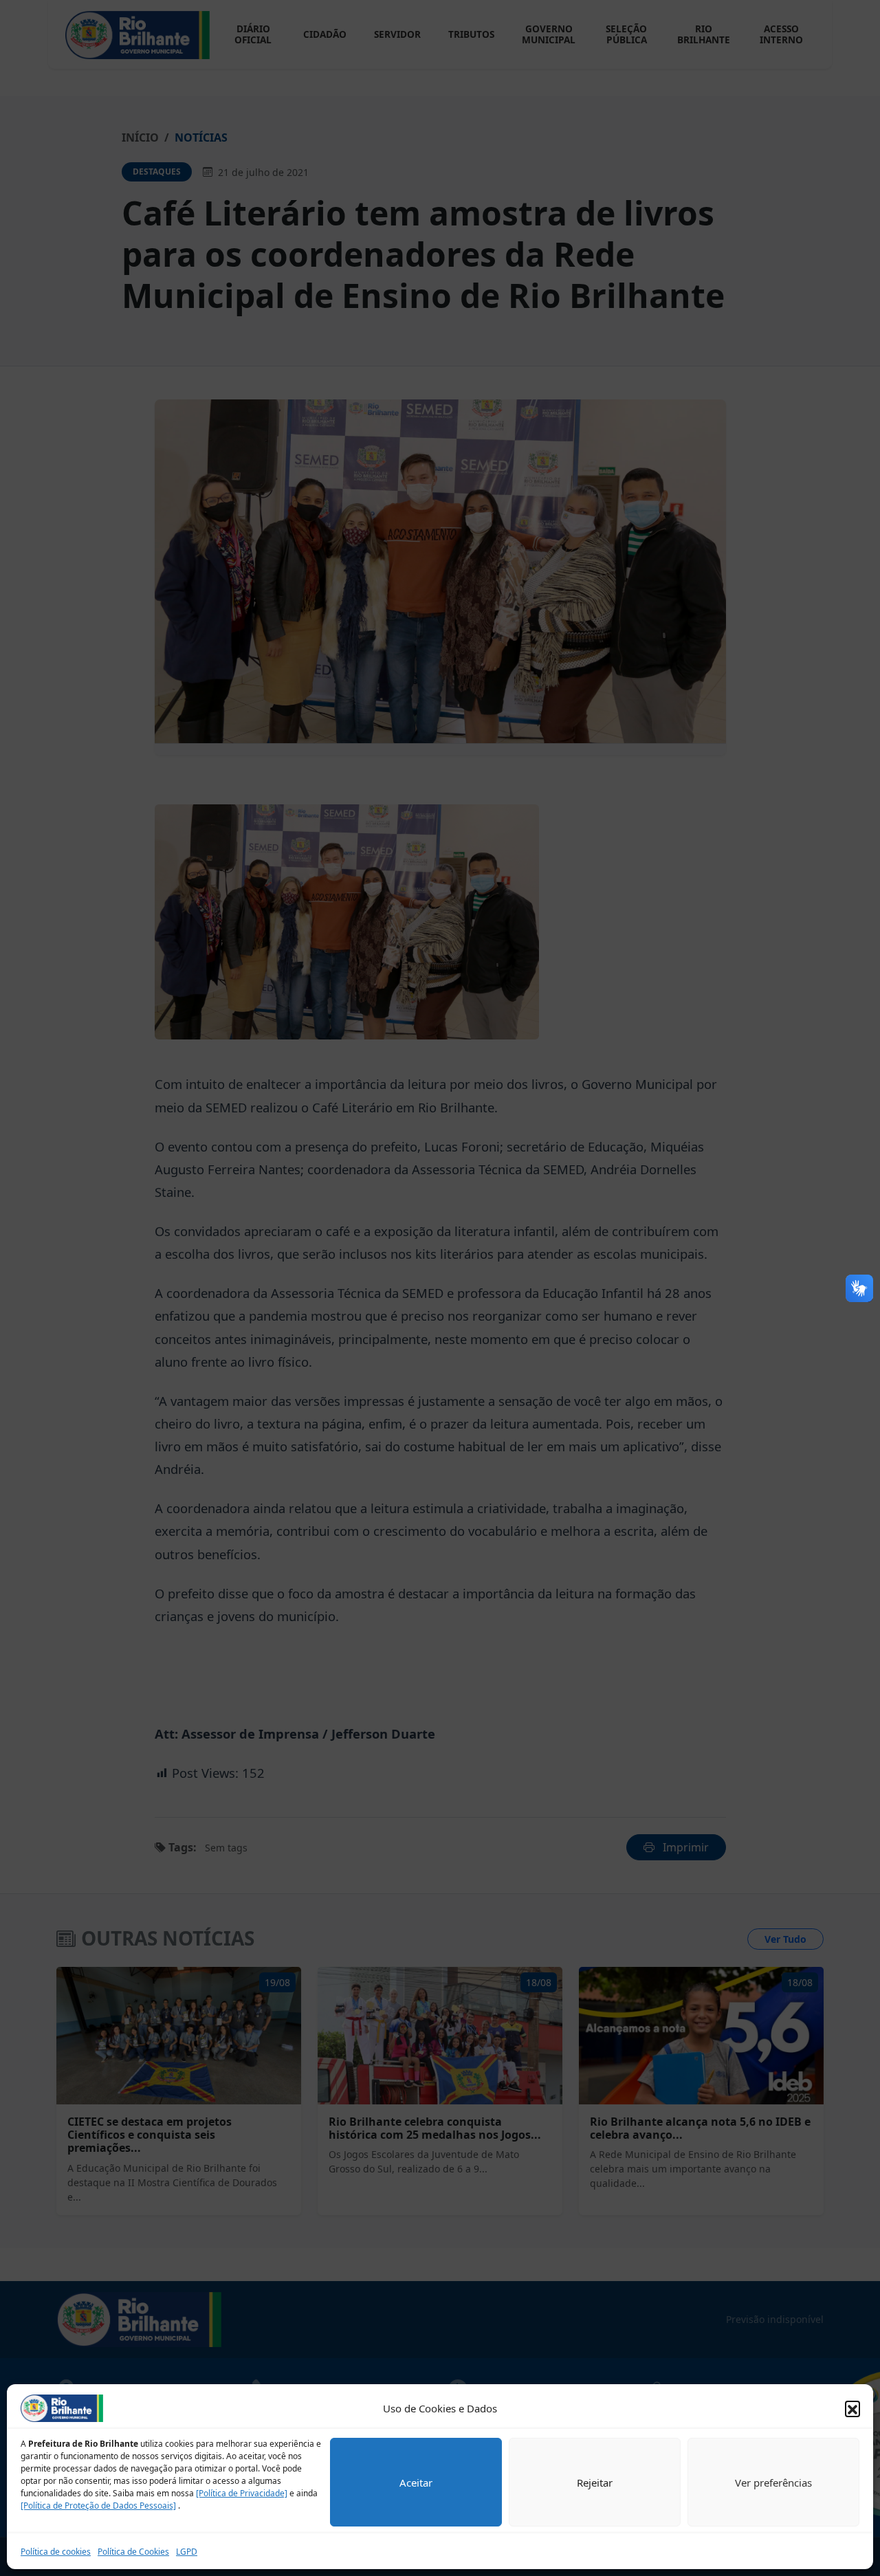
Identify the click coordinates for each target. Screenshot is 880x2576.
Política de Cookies (133, 2552)
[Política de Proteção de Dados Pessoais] (98, 2506)
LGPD (187, 2552)
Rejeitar (595, 2483)
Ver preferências (773, 2483)
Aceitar (416, 2483)
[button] (852, 2408)
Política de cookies (56, 2552)
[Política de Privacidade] (242, 2493)
